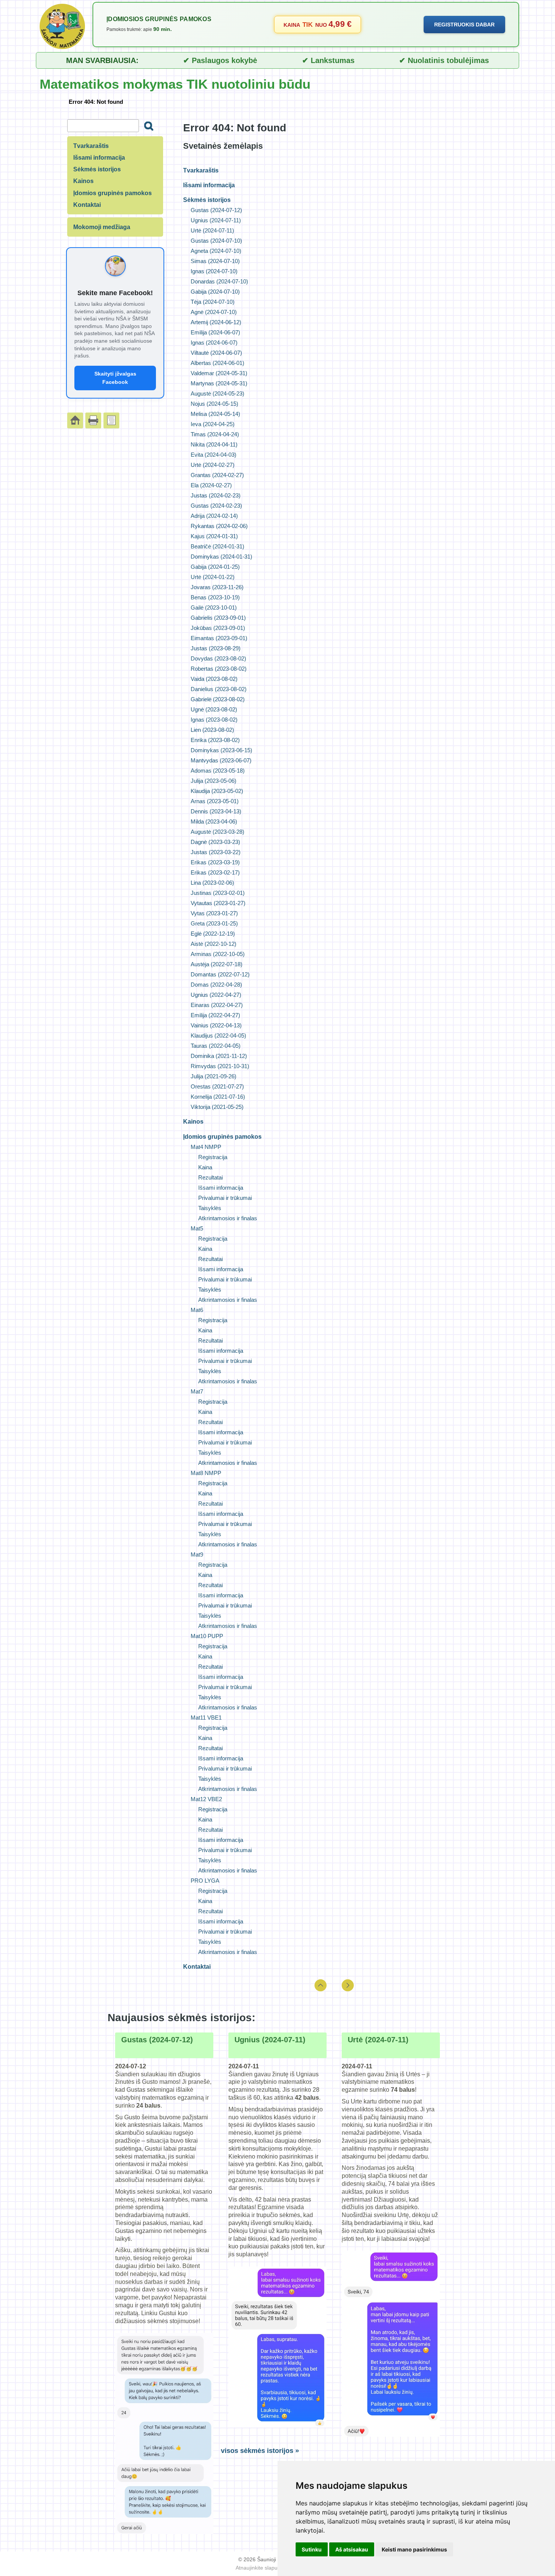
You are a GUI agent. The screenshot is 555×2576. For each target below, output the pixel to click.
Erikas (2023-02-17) (215, 872)
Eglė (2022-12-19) (213, 934)
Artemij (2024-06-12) (216, 322)
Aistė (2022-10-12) (214, 944)
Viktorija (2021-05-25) (217, 1107)
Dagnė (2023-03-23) (215, 842)
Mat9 (197, 1554)
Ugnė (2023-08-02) (214, 709)
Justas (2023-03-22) (216, 852)
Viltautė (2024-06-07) (216, 353)
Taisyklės (210, 1208)
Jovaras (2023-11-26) (217, 587)
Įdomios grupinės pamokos (222, 1137)
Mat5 (197, 1228)
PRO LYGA (205, 1881)
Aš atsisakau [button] (352, 2549)
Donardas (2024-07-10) (219, 281)
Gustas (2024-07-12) (216, 210)
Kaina (205, 1167)
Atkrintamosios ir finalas (228, 1218)
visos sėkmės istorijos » (260, 2451)
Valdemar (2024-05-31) (219, 373)
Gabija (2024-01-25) (215, 567)
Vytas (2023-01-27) (214, 913)
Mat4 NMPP (206, 1147)
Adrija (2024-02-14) (214, 516)
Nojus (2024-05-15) (214, 404)
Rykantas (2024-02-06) (219, 526)
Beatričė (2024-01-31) (217, 546)
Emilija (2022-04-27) (215, 1015)
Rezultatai (210, 1177)
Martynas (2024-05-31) (219, 383)
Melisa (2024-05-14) (215, 414)
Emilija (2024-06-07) (215, 332)
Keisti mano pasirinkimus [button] (414, 2549)
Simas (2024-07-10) (215, 261)
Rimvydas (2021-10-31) (220, 1066)
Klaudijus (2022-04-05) (218, 1035)
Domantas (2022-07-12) (220, 974)
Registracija (213, 1157)
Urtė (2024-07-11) (212, 230)
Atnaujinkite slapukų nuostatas (272, 2568)
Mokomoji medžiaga (102, 227)
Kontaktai (197, 1967)
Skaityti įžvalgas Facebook (115, 378)
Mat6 (197, 1310)
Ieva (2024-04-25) (213, 424)
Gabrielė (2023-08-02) (218, 699)
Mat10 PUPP (207, 1636)
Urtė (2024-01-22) (213, 577)
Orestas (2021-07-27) (217, 1086)
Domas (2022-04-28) (216, 985)
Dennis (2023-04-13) (216, 811)
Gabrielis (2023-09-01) (218, 618)
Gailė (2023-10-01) (214, 607)
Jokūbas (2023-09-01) (218, 628)
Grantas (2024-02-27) (217, 475)
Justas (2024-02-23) (216, 495)
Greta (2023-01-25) (214, 923)
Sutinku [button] (312, 2549)
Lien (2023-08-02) (212, 730)
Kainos (193, 1122)
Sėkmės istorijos (207, 200)
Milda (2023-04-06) (214, 821)
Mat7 (197, 1391)
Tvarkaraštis (201, 170)
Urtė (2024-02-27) (213, 465)
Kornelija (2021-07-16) (218, 1097)
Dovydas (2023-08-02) (218, 658)
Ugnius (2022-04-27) (216, 995)
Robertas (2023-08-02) (219, 669)
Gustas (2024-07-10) (216, 241)
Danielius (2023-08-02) (219, 689)
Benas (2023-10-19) (215, 597)
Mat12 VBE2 (206, 1799)
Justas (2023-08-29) (216, 648)
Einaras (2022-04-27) (217, 1005)
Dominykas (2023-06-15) (221, 750)
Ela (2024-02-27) (211, 485)
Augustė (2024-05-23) (217, 393)
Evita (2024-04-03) (214, 455)
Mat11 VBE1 (206, 1718)
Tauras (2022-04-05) (216, 1046)
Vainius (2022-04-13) (216, 1025)
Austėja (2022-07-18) (217, 964)
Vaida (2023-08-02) (214, 679)
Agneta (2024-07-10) (216, 251)
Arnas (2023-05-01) (215, 801)
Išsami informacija (209, 185)
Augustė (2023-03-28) (217, 832)
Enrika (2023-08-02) (215, 740)
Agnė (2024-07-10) (214, 312)
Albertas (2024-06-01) (217, 363)
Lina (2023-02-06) (212, 883)
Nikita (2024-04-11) (214, 444)
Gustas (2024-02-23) (216, 506)
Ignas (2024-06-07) (214, 343)
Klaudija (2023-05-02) (217, 791)
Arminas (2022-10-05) (218, 954)
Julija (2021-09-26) (214, 1076)
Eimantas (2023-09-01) (219, 638)
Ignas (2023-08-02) (214, 720)
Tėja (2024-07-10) (213, 302)
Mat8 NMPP (206, 1473)
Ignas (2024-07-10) (214, 271)
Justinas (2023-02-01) (218, 893)
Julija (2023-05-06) (214, 781)
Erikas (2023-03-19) (215, 862)
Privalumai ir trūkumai (225, 1198)
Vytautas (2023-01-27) (218, 903)
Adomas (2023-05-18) (218, 771)
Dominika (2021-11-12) (219, 1056)
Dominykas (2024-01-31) (221, 557)
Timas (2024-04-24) (215, 434)
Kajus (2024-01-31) (214, 536)
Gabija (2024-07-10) (215, 292)
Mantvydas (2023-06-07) (221, 760)
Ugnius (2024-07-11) (216, 220)
